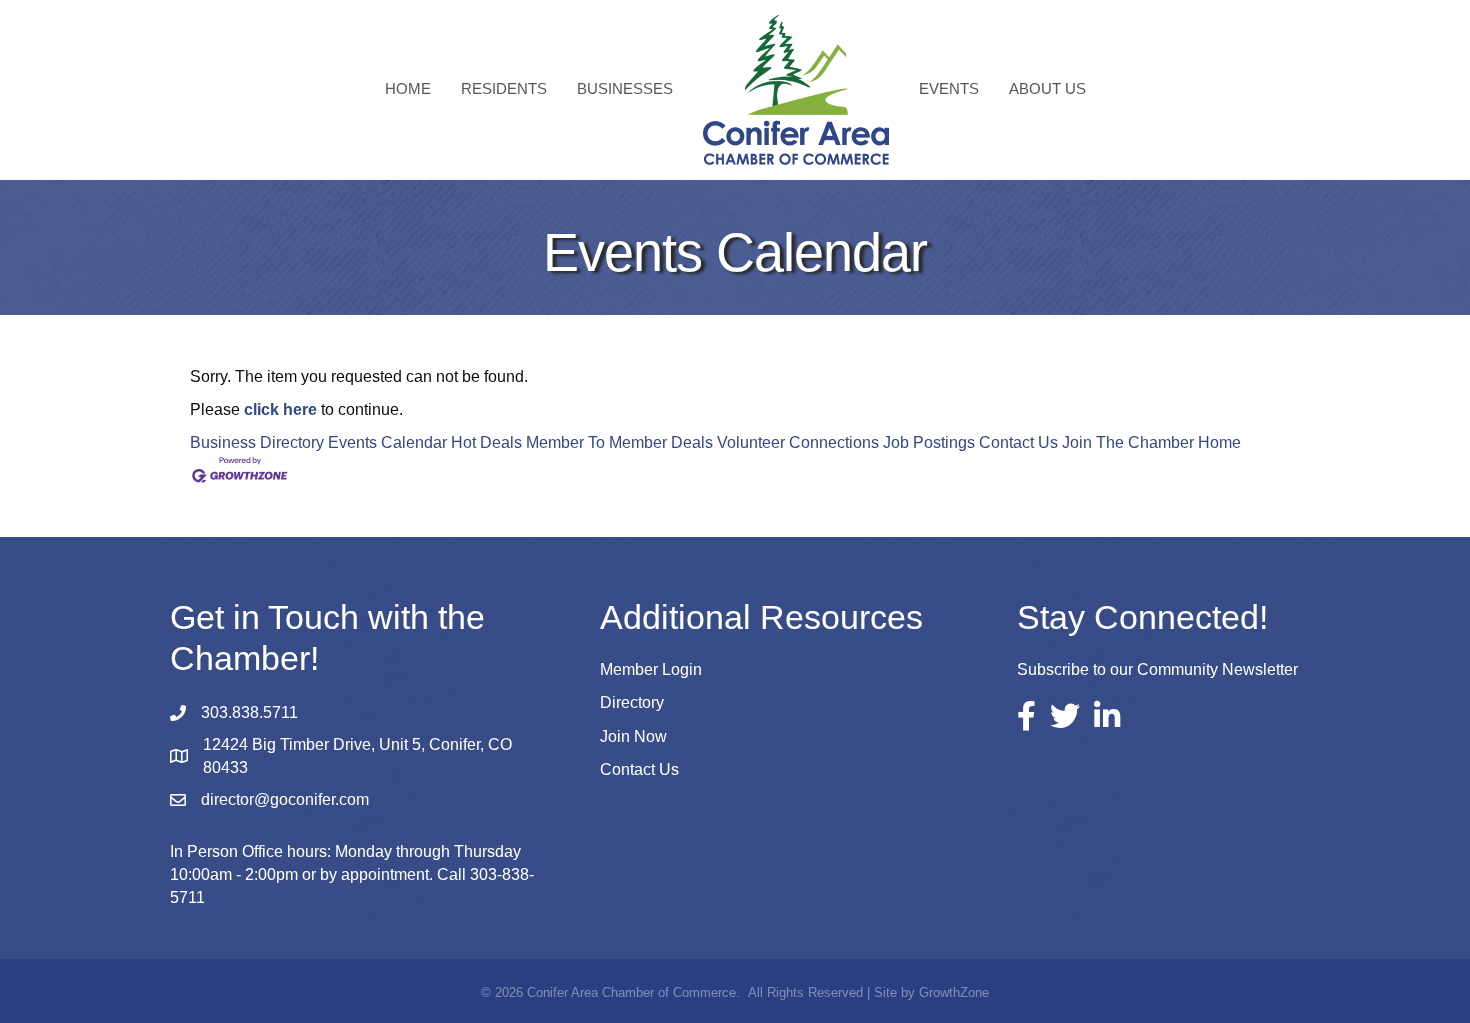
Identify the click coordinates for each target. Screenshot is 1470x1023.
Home (408, 88)
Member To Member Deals (619, 442)
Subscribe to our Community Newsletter (1157, 669)
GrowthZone (954, 992)
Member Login (651, 669)
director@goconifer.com (285, 799)
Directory (632, 702)
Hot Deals (486, 442)
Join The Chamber (1128, 442)
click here (280, 409)
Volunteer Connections (798, 442)
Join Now (633, 736)
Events (949, 88)
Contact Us (1018, 442)
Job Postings (929, 442)
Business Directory (257, 442)
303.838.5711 (249, 712)
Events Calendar (387, 442)
